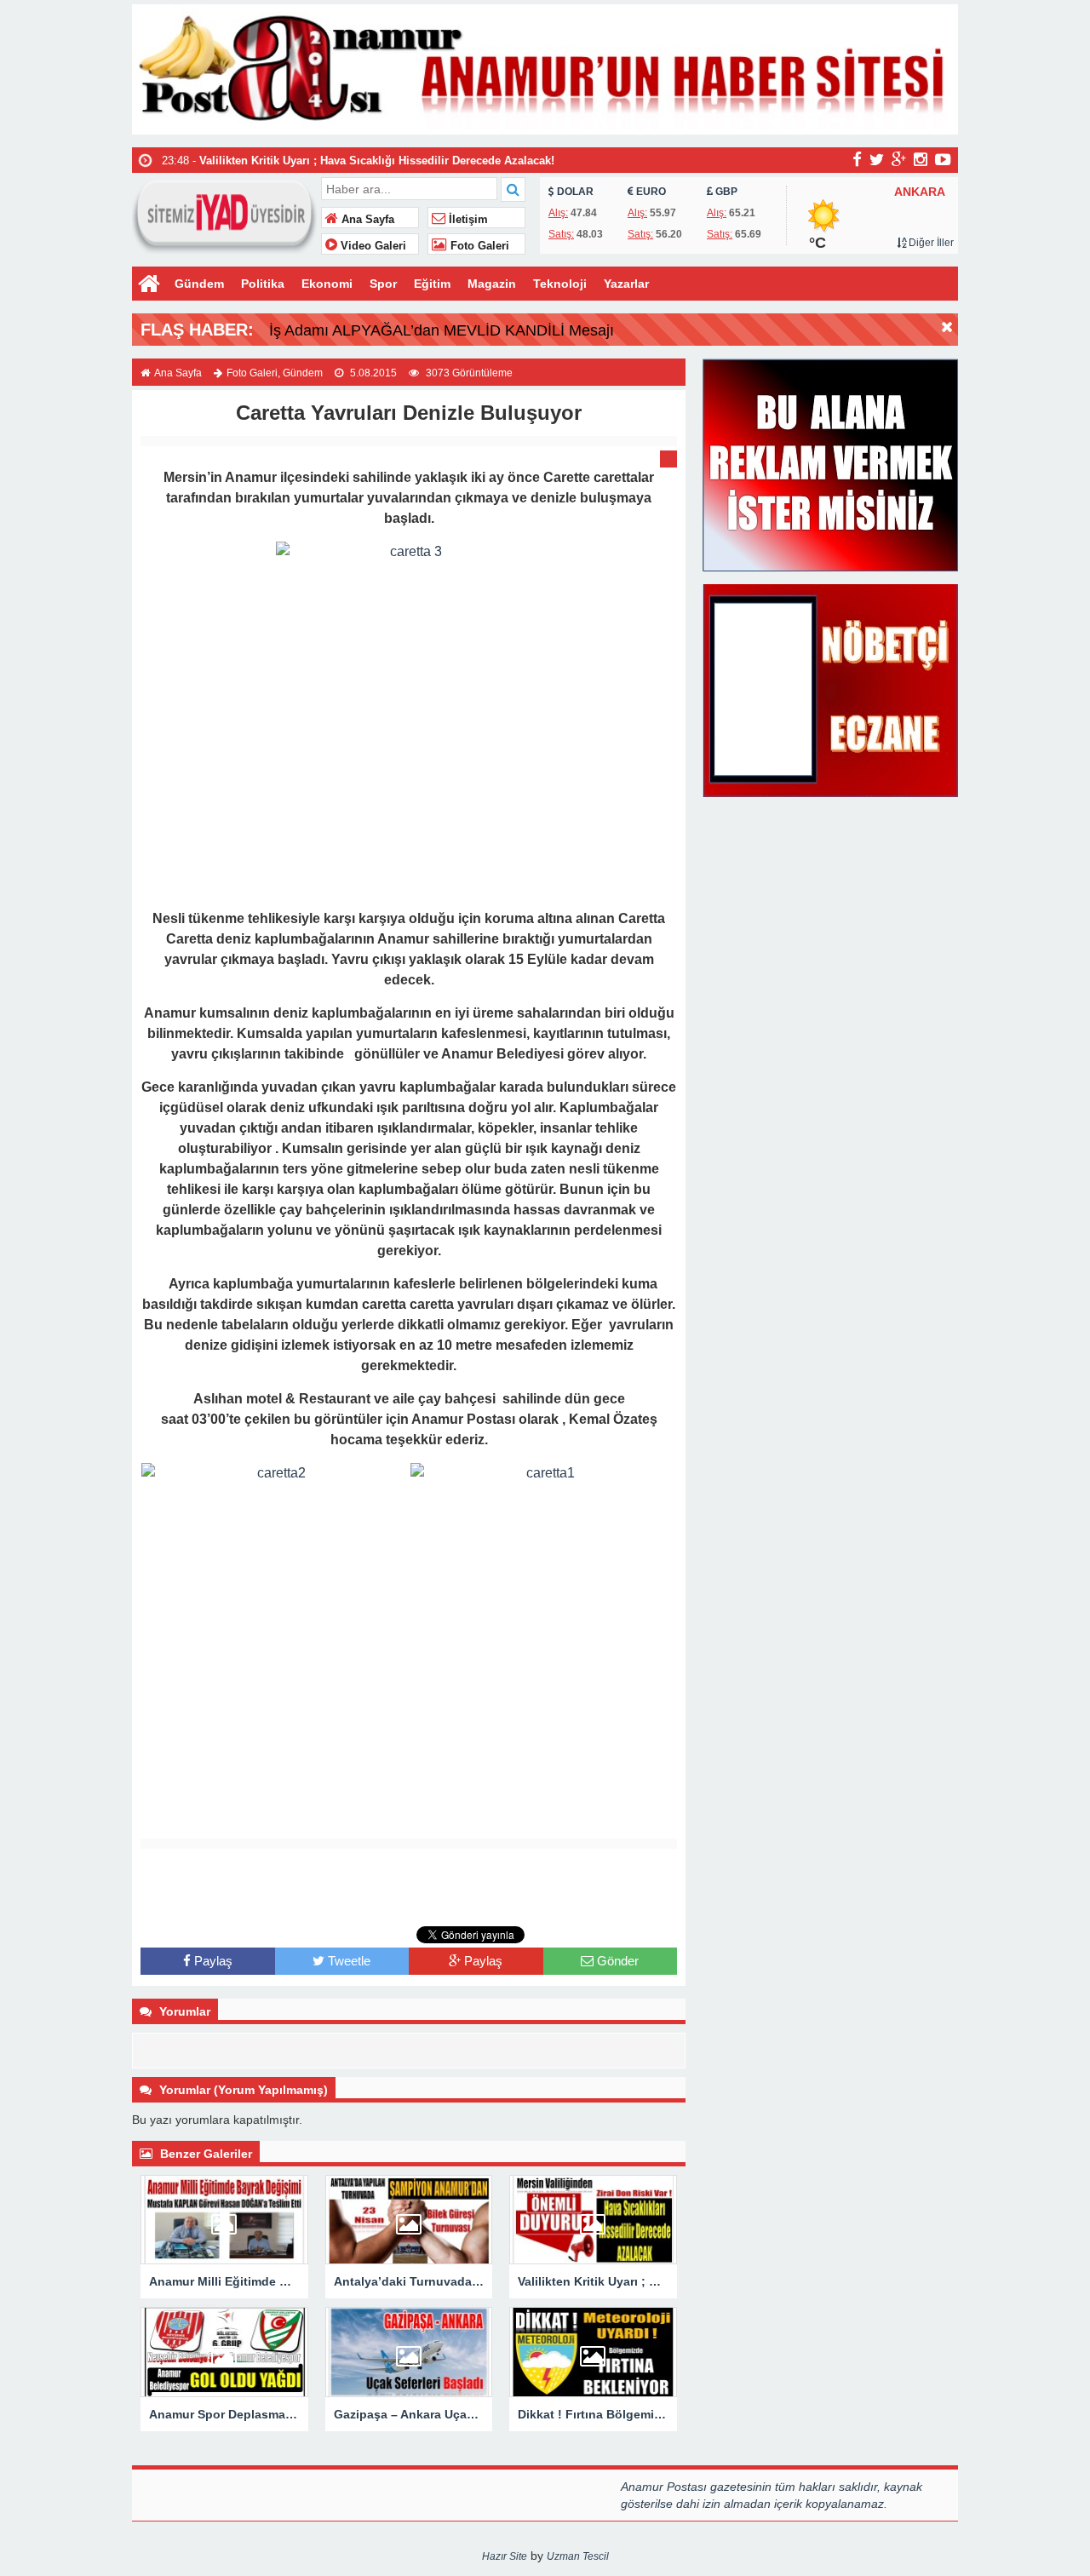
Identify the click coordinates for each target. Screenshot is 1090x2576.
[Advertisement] (409, 1887)
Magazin (492, 284)
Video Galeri (372, 246)
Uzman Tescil (578, 2556)
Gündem (199, 284)
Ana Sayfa (366, 220)
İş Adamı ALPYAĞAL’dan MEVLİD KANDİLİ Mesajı (442, 330)
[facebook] (857, 159)
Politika (263, 284)
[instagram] (921, 159)
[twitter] (877, 159)
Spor (383, 284)
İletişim (467, 220)
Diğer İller (930, 243)
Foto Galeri (478, 246)
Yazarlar (626, 284)
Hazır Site (505, 2556)
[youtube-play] (943, 159)
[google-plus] (899, 159)
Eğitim (432, 284)
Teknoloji (560, 284)
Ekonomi (327, 284)
